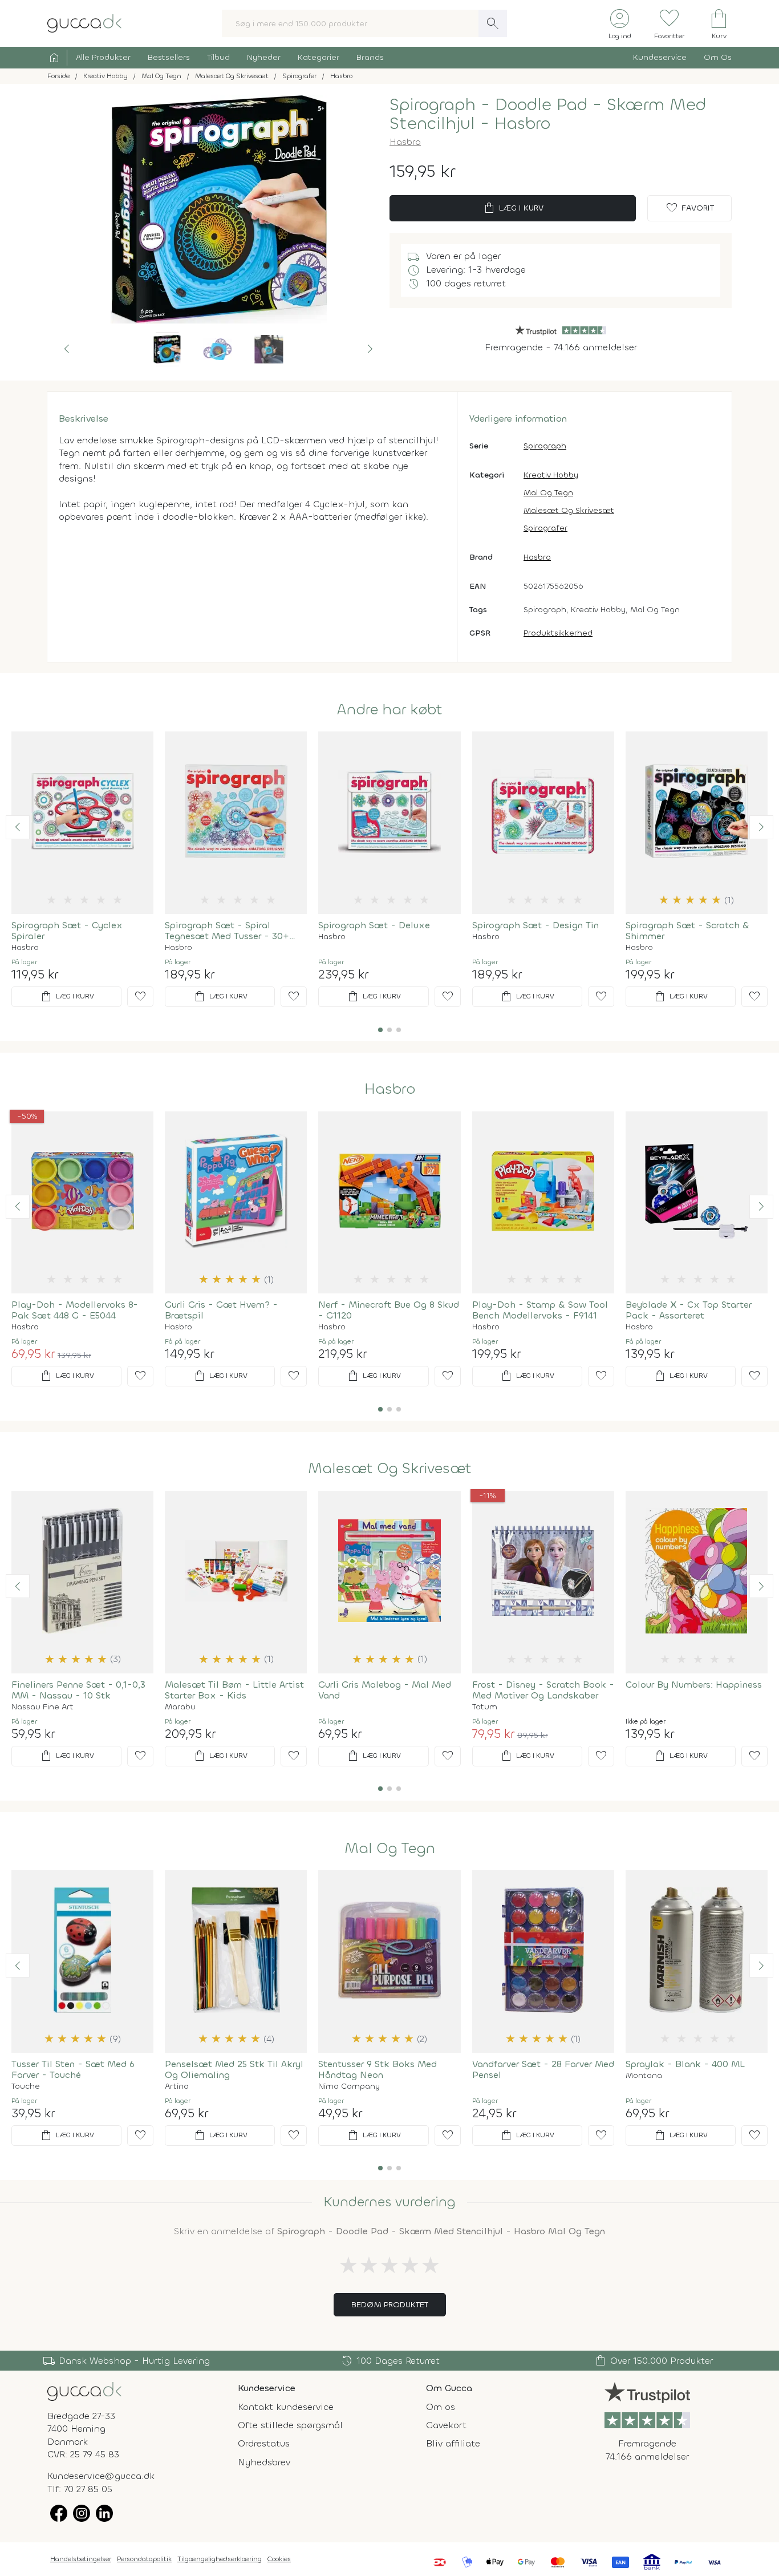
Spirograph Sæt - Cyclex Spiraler (67, 931)
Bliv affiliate (453, 2443)
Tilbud (218, 57)
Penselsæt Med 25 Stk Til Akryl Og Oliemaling (234, 2069)
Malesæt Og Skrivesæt (569, 510)
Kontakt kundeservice (286, 2407)
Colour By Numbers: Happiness (694, 1685)
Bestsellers (169, 57)
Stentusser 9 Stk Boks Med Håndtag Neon (378, 2069)
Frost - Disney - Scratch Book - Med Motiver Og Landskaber (543, 1690)
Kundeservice (660, 57)
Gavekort (446, 2425)
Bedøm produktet (390, 2305)
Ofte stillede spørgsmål (290, 2425)
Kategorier (319, 57)
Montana (644, 2076)
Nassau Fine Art (42, 1707)
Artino (177, 2086)
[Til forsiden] (84, 23)
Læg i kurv (513, 208)
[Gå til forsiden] (84, 2390)
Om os (441, 2407)
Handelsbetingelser (81, 2559)
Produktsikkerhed (558, 633)
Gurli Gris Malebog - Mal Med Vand (385, 1690)
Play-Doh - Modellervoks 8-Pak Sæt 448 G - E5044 (75, 1310)
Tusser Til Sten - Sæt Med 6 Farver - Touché (73, 2069)
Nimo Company (349, 2086)
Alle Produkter (103, 57)
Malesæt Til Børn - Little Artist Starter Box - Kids (234, 1690)
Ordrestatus (264, 2443)
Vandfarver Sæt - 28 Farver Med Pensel (543, 2069)
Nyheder (264, 57)
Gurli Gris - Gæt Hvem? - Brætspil (221, 1310)
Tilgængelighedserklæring (220, 2559)
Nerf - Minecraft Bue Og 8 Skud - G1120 (389, 1310)
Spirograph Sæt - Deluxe (374, 925)
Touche (26, 2086)
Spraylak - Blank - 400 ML (685, 2064)
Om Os (718, 57)
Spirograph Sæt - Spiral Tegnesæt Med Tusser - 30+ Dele (227, 931)
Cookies (279, 2559)
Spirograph (545, 446)
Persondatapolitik (144, 2559)
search (493, 23)
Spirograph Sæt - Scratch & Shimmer (687, 931)
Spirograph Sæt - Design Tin (535, 925)
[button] (67, 349)
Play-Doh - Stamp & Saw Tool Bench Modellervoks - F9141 (540, 1310)
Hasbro (405, 142)
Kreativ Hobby (551, 475)
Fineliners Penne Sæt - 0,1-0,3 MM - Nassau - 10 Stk (78, 1690)
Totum (485, 1707)
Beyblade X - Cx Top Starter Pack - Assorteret (689, 1310)
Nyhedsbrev (264, 2462)
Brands (370, 57)
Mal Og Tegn (548, 493)
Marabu (180, 1707)
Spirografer (545, 528)
